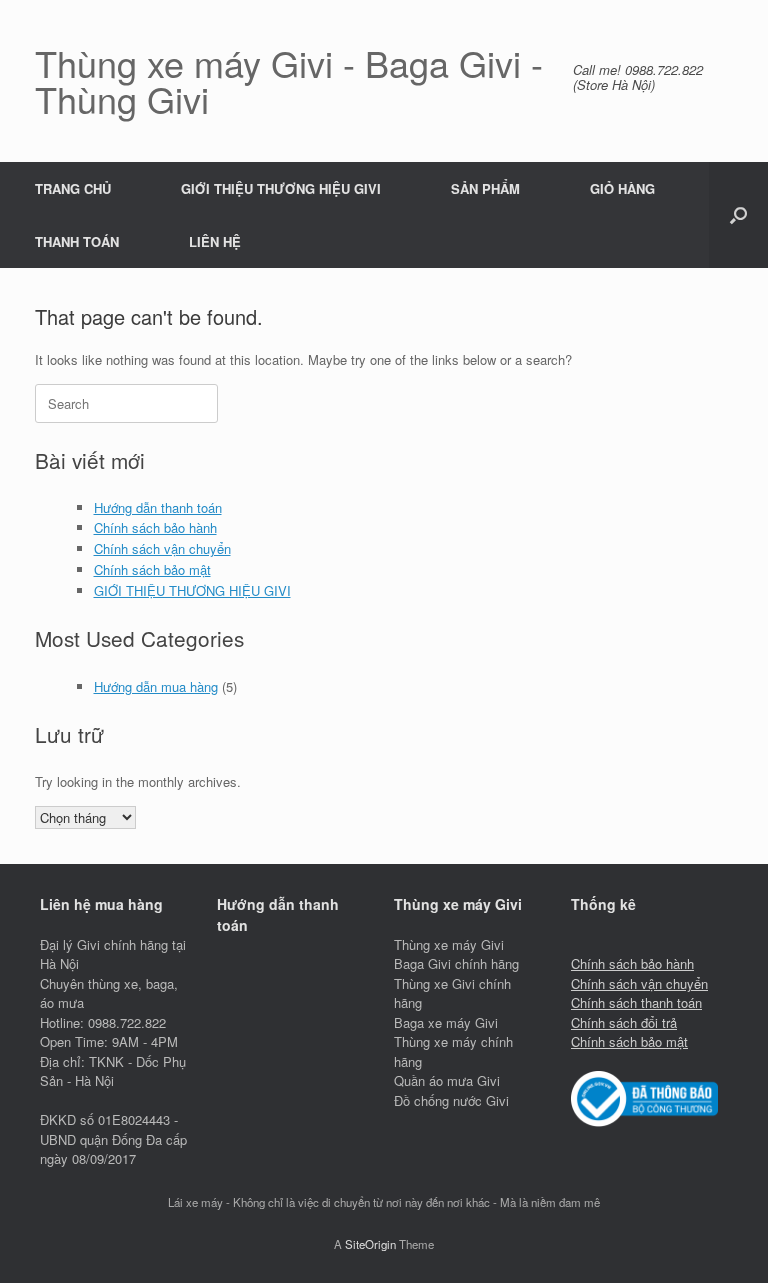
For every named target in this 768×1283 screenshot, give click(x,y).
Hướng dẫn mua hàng (156, 686)
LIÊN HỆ (215, 241)
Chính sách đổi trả (624, 1022)
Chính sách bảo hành (155, 527)
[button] (738, 215)
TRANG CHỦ (73, 188)
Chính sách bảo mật (152, 569)
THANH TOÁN (77, 241)
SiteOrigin (370, 1244)
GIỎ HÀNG (622, 188)
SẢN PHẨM (485, 188)
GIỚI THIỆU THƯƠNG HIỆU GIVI (281, 188)
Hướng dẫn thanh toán (158, 507)
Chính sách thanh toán (636, 1002)
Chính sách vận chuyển (162, 548)
